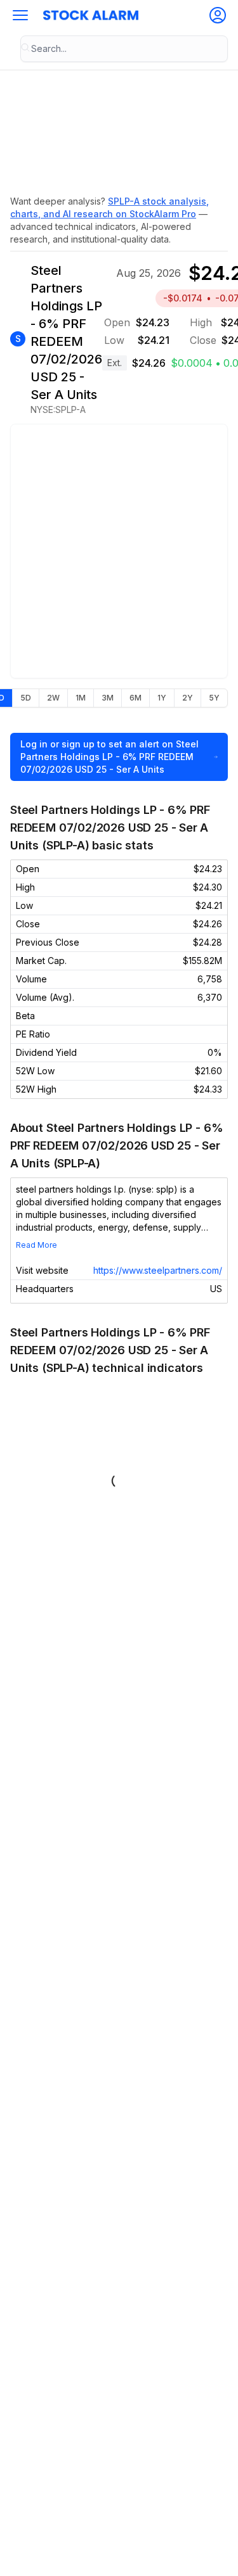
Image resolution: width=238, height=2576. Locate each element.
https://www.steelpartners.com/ (158, 1270)
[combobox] (124, 49)
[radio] (25, 698)
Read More (36, 1245)
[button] (20, 15)
